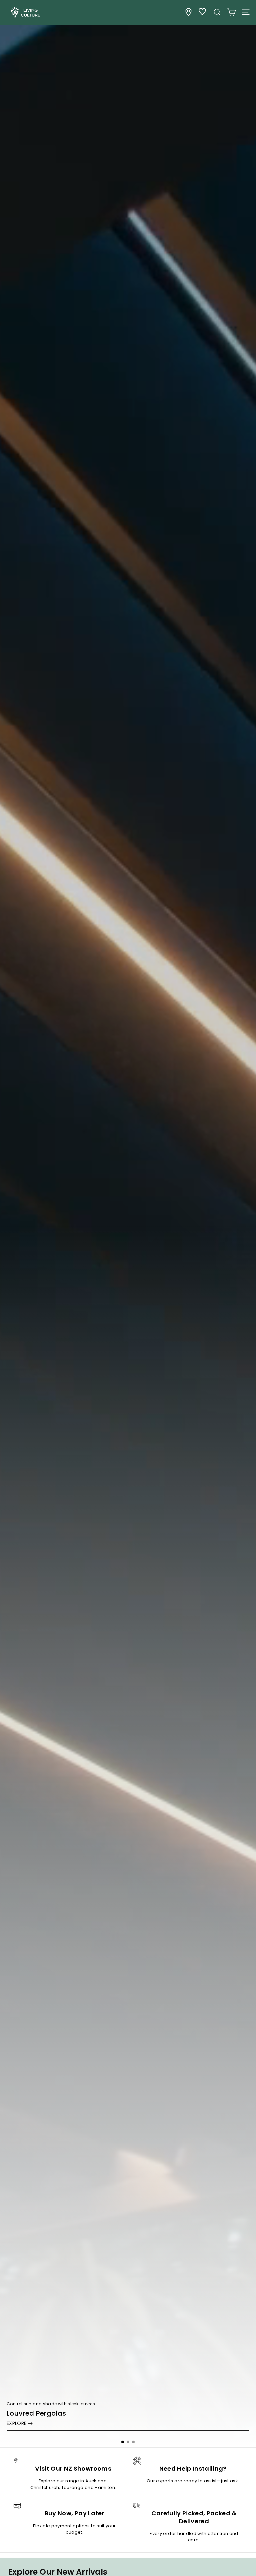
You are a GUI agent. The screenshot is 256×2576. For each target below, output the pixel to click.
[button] (123, 2442)
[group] (128, 1224)
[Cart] (231, 12)
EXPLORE (16, 2423)
